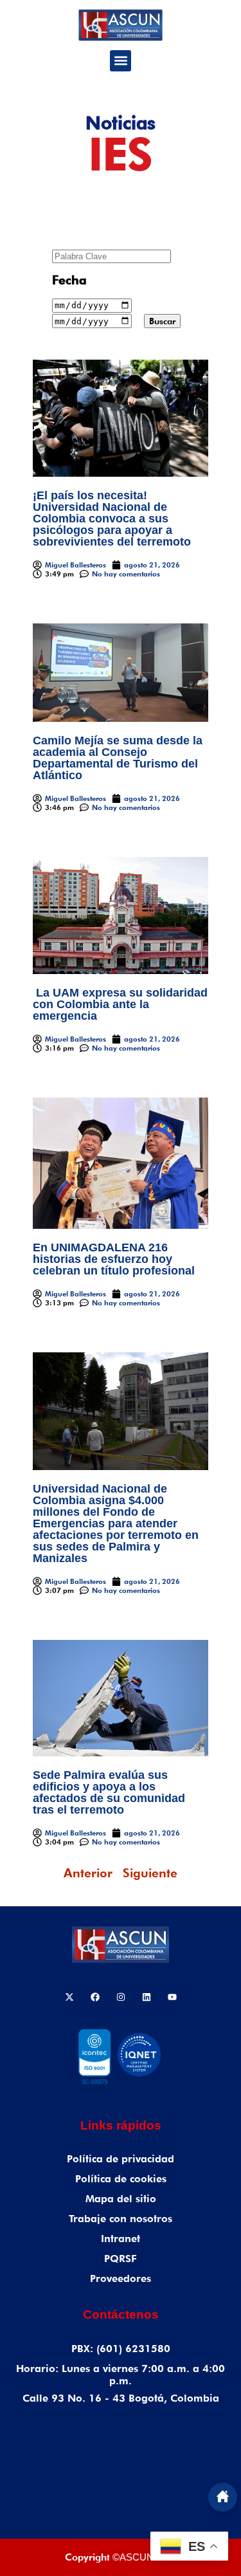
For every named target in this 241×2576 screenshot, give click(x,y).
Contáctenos (121, 2314)
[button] (121, 61)
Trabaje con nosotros (121, 2219)
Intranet (121, 2239)
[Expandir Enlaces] (223, 2497)
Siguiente (150, 1873)
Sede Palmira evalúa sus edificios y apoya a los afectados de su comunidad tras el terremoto (109, 1792)
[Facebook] (95, 1997)
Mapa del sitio (121, 2199)
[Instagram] (121, 1997)
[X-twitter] (69, 1997)
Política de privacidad (121, 2159)
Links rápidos (121, 2125)
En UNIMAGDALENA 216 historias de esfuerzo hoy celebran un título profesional (114, 1259)
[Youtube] (172, 1997)
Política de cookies (121, 2179)
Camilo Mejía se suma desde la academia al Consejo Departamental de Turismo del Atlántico (118, 758)
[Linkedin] (147, 1997)
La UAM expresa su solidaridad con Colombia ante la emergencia (120, 1004)
